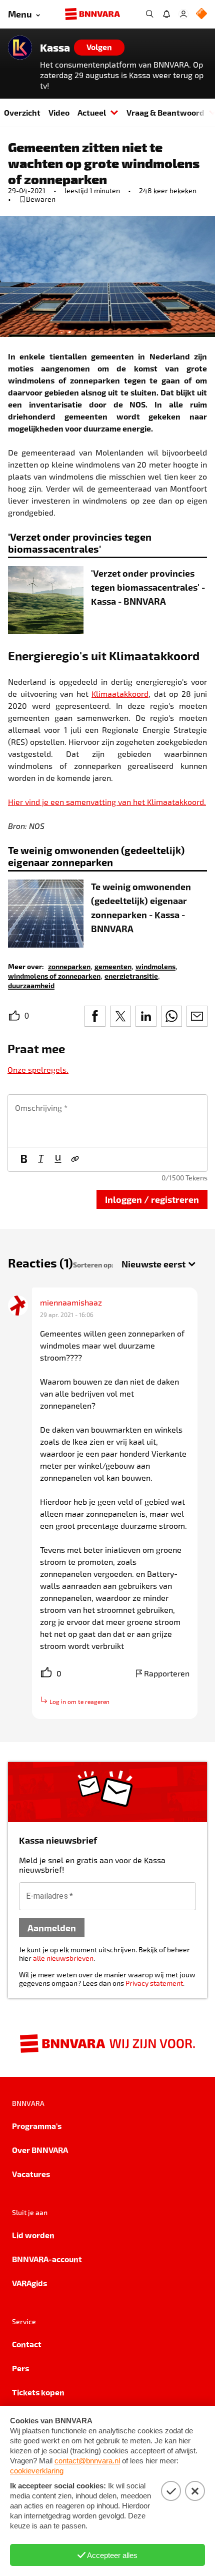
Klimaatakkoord (120, 694)
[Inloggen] (183, 14)
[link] (69, 966)
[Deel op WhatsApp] (171, 1016)
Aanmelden (52, 1927)
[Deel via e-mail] (197, 1016)
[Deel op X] (120, 1016)
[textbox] (107, 1121)
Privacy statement (154, 1983)
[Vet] (24, 1159)
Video (59, 112)
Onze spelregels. (38, 1069)
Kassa (55, 48)
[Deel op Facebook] (95, 1016)
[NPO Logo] (201, 14)
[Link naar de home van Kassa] (20, 48)
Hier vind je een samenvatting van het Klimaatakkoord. (107, 802)
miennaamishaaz (71, 1302)
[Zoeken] (149, 14)
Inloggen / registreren (152, 1199)
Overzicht (22, 112)
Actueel (92, 112)
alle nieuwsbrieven (63, 1958)
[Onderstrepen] (58, 1159)
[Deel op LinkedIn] (146, 1016)
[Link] (75, 1159)
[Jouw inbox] (166, 14)
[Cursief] (41, 1159)
